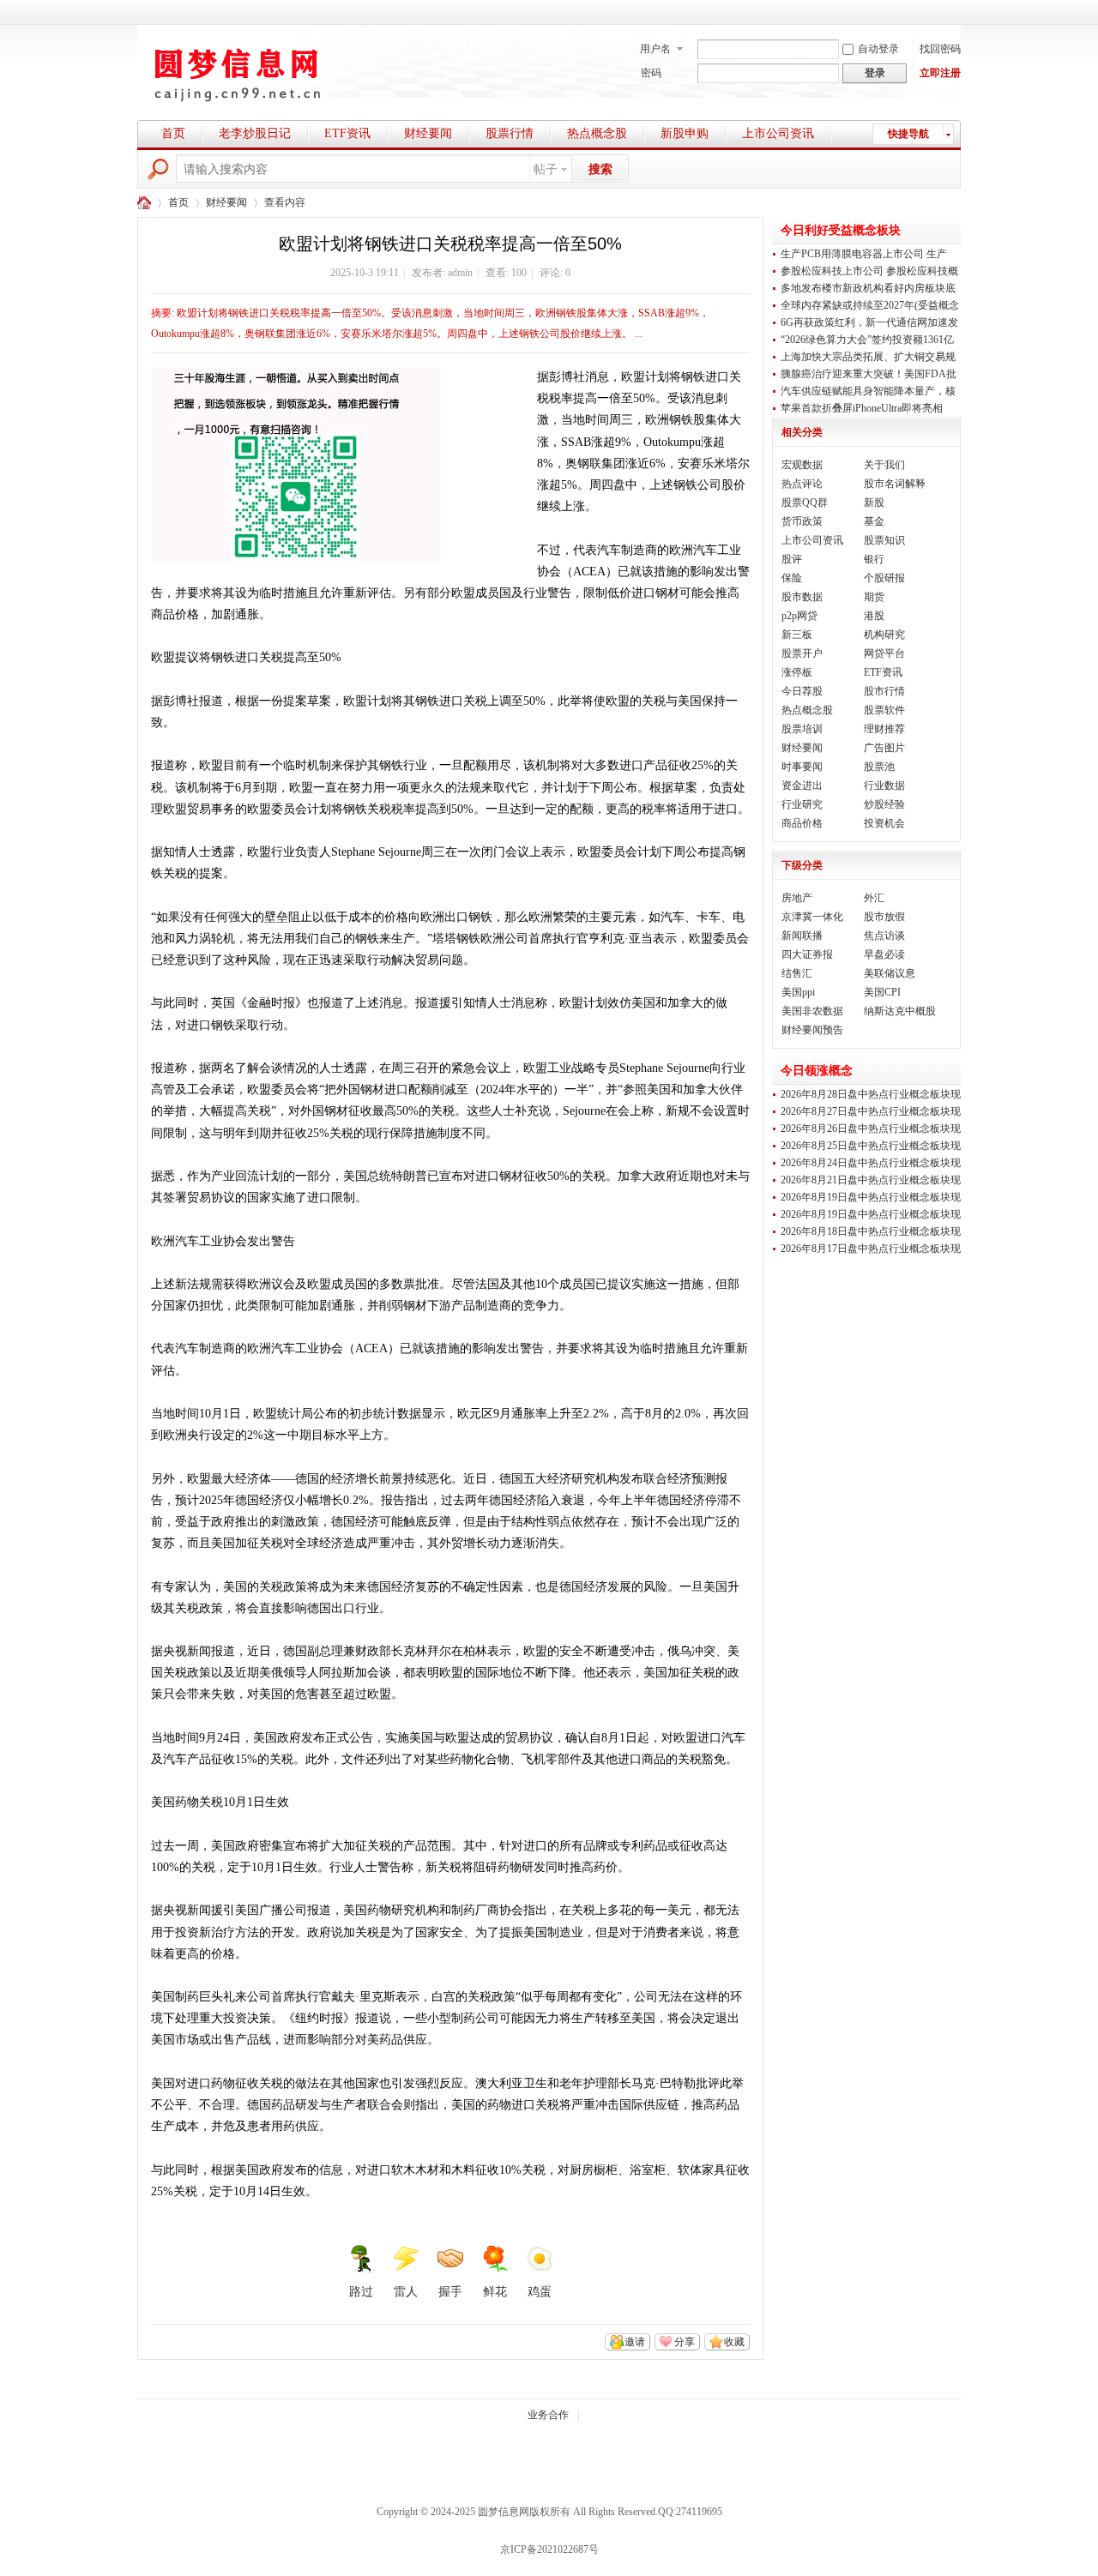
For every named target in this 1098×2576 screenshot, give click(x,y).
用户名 (655, 49)
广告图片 (884, 748)
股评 (792, 559)
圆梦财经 (144, 203)
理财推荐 (884, 729)
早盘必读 (884, 954)
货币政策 (802, 521)
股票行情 (510, 133)
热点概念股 (597, 133)
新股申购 (685, 133)
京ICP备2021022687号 (549, 2549)
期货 (874, 597)
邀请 (635, 2342)
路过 (361, 2292)
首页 (173, 133)
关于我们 (884, 465)
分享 (685, 2342)
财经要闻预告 (812, 1030)
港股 (874, 616)
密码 (651, 73)
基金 (874, 521)
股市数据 (802, 597)
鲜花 (495, 2292)
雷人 (406, 2292)
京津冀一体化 (812, 917)
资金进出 (802, 785)
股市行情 (884, 691)
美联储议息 (890, 973)
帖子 (546, 169)
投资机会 (884, 823)
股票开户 (802, 653)
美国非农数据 (812, 1011)
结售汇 (797, 973)
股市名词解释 (895, 484)
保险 (792, 578)
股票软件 (884, 710)
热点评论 (802, 484)
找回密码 (940, 49)
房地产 (797, 898)
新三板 (797, 635)
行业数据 (884, 785)
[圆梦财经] (244, 107)
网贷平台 (884, 653)
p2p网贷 (799, 616)
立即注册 (940, 73)
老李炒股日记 (255, 133)
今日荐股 (802, 691)
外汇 (874, 898)
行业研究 (802, 804)
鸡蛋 (540, 2292)
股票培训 (802, 729)
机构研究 (884, 635)
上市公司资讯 (778, 133)
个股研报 (884, 578)
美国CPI (882, 992)
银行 (874, 559)
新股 (874, 503)
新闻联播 (802, 936)
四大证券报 (807, 954)
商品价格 (802, 823)
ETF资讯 (347, 133)
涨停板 (797, 672)
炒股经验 (884, 804)
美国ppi (798, 992)
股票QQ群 (805, 503)
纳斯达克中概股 (900, 1011)
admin (460, 273)
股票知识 (884, 540)
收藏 (734, 2342)
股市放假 (884, 917)
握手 (450, 2292)
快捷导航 (908, 134)
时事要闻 (802, 767)
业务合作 (548, 2415)
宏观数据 (802, 465)
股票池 (879, 767)
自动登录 (878, 49)
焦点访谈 (884, 936)
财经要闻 (428, 133)
